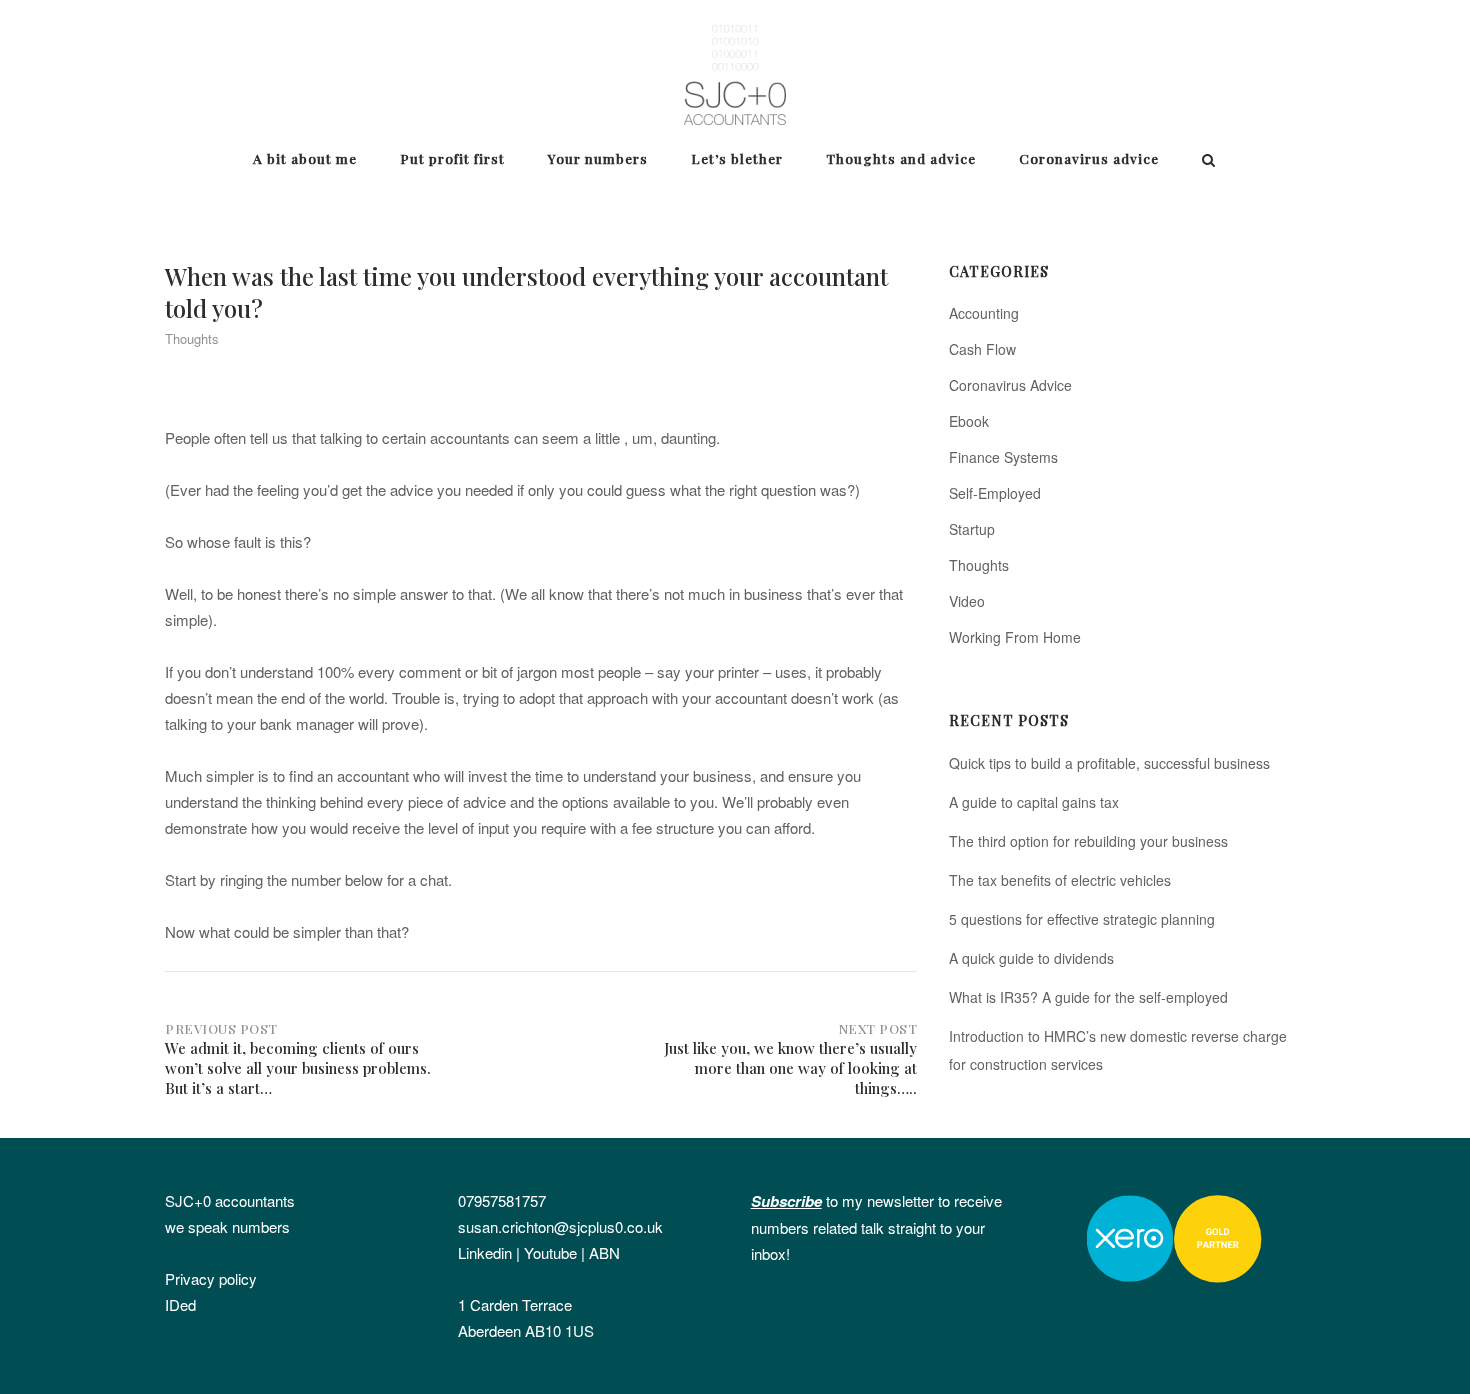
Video (967, 601)
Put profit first (452, 158)
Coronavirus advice (1089, 158)
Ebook (969, 421)
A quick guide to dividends (1031, 958)
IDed (180, 1304)
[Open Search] (1208, 161)
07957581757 (502, 1200)
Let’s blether (737, 158)
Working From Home (1015, 637)
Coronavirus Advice (1010, 385)
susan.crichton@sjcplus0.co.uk (560, 1226)
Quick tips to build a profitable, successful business (1109, 763)
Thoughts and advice (901, 158)
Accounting (984, 313)
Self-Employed (995, 493)
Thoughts (191, 338)
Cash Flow (982, 349)
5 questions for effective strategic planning (1082, 919)
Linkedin (485, 1252)
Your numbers (598, 158)
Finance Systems (1003, 457)
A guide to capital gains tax (1034, 802)
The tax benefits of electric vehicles (1060, 880)
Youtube (550, 1252)
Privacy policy (211, 1278)
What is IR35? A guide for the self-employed (1088, 997)
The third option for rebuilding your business (1088, 841)
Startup (972, 529)
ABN (604, 1252)
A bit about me (305, 158)
